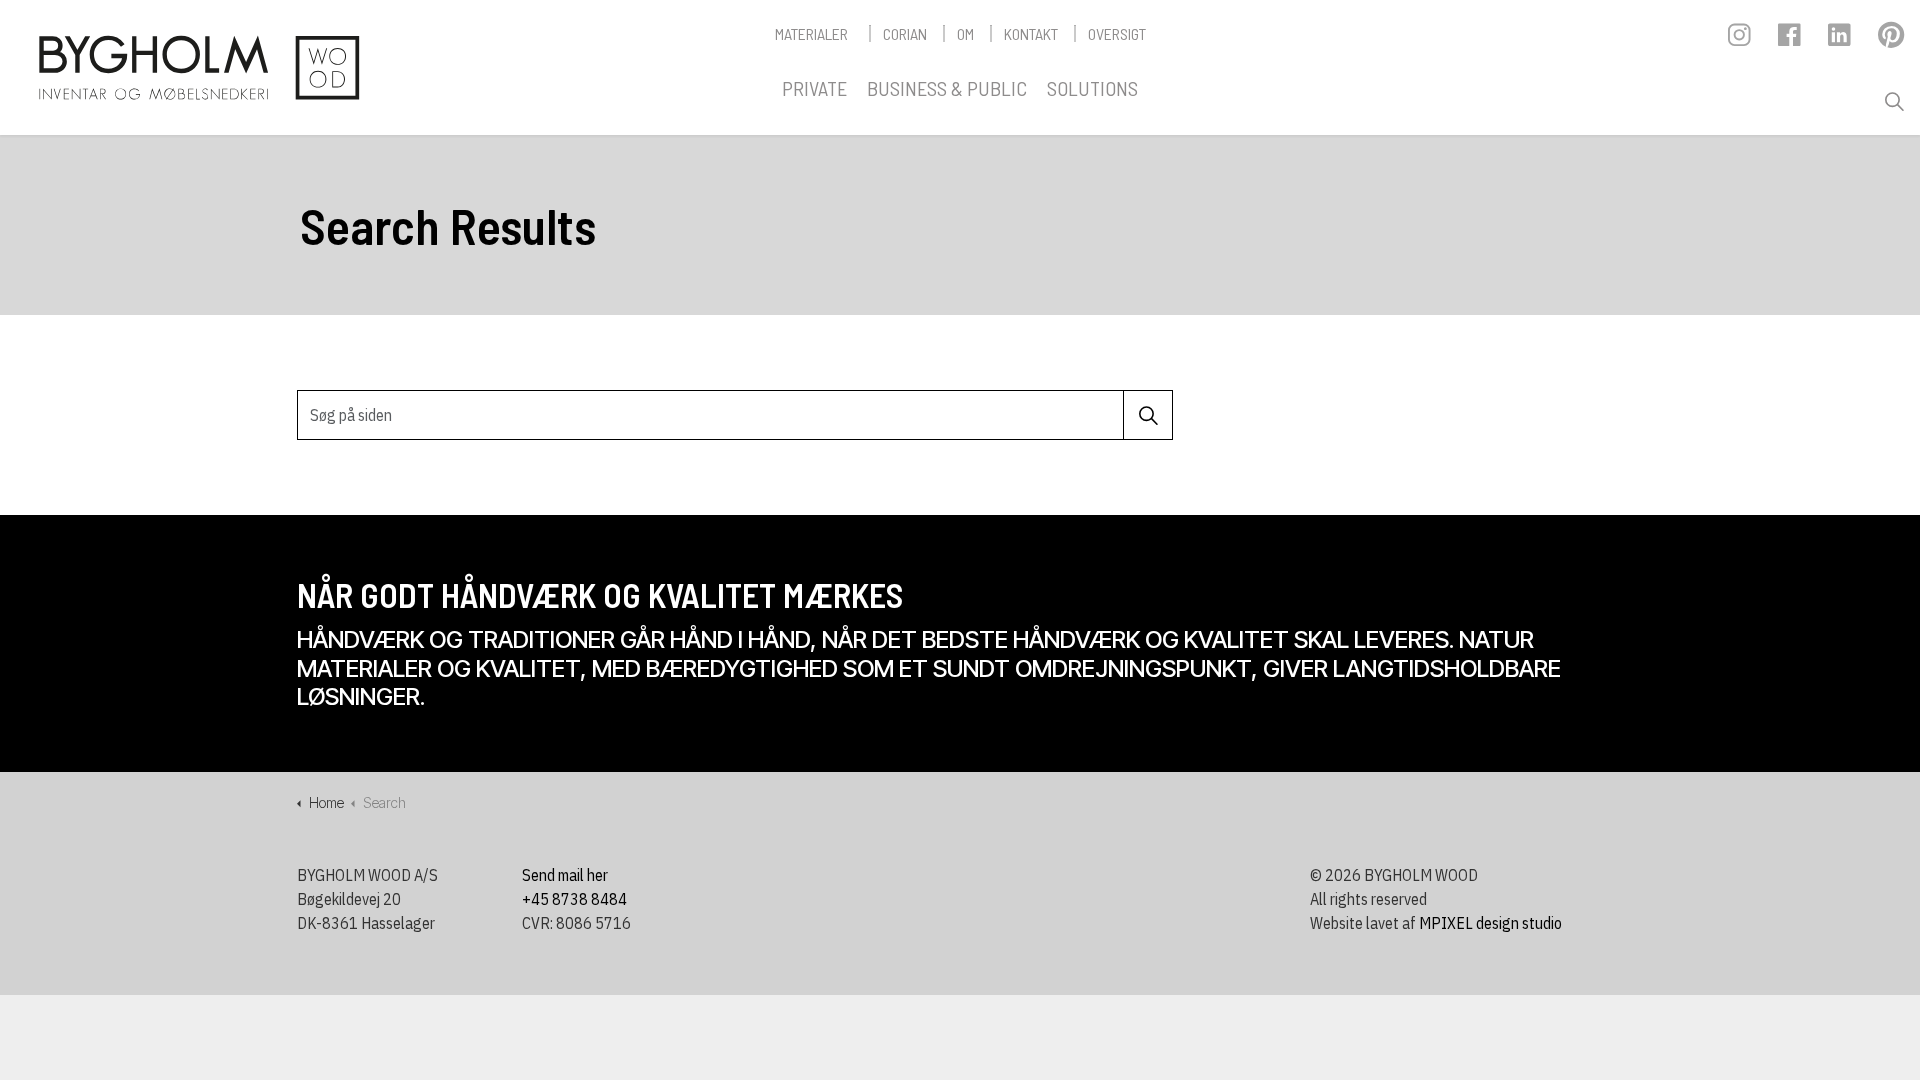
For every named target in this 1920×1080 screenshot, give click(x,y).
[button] (1148, 415)
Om (965, 33)
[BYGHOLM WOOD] (198, 67)
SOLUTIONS (1092, 88)
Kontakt (1031, 33)
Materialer (811, 33)
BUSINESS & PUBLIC (947, 88)
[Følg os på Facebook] (1790, 40)
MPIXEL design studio (1490, 923)
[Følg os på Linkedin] (1840, 40)
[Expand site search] (1894, 102)
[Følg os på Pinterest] (1890, 40)
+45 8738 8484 (574, 899)
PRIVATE (814, 88)
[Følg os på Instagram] (1740, 40)
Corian (905, 33)
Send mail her (565, 875)
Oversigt (1117, 33)
